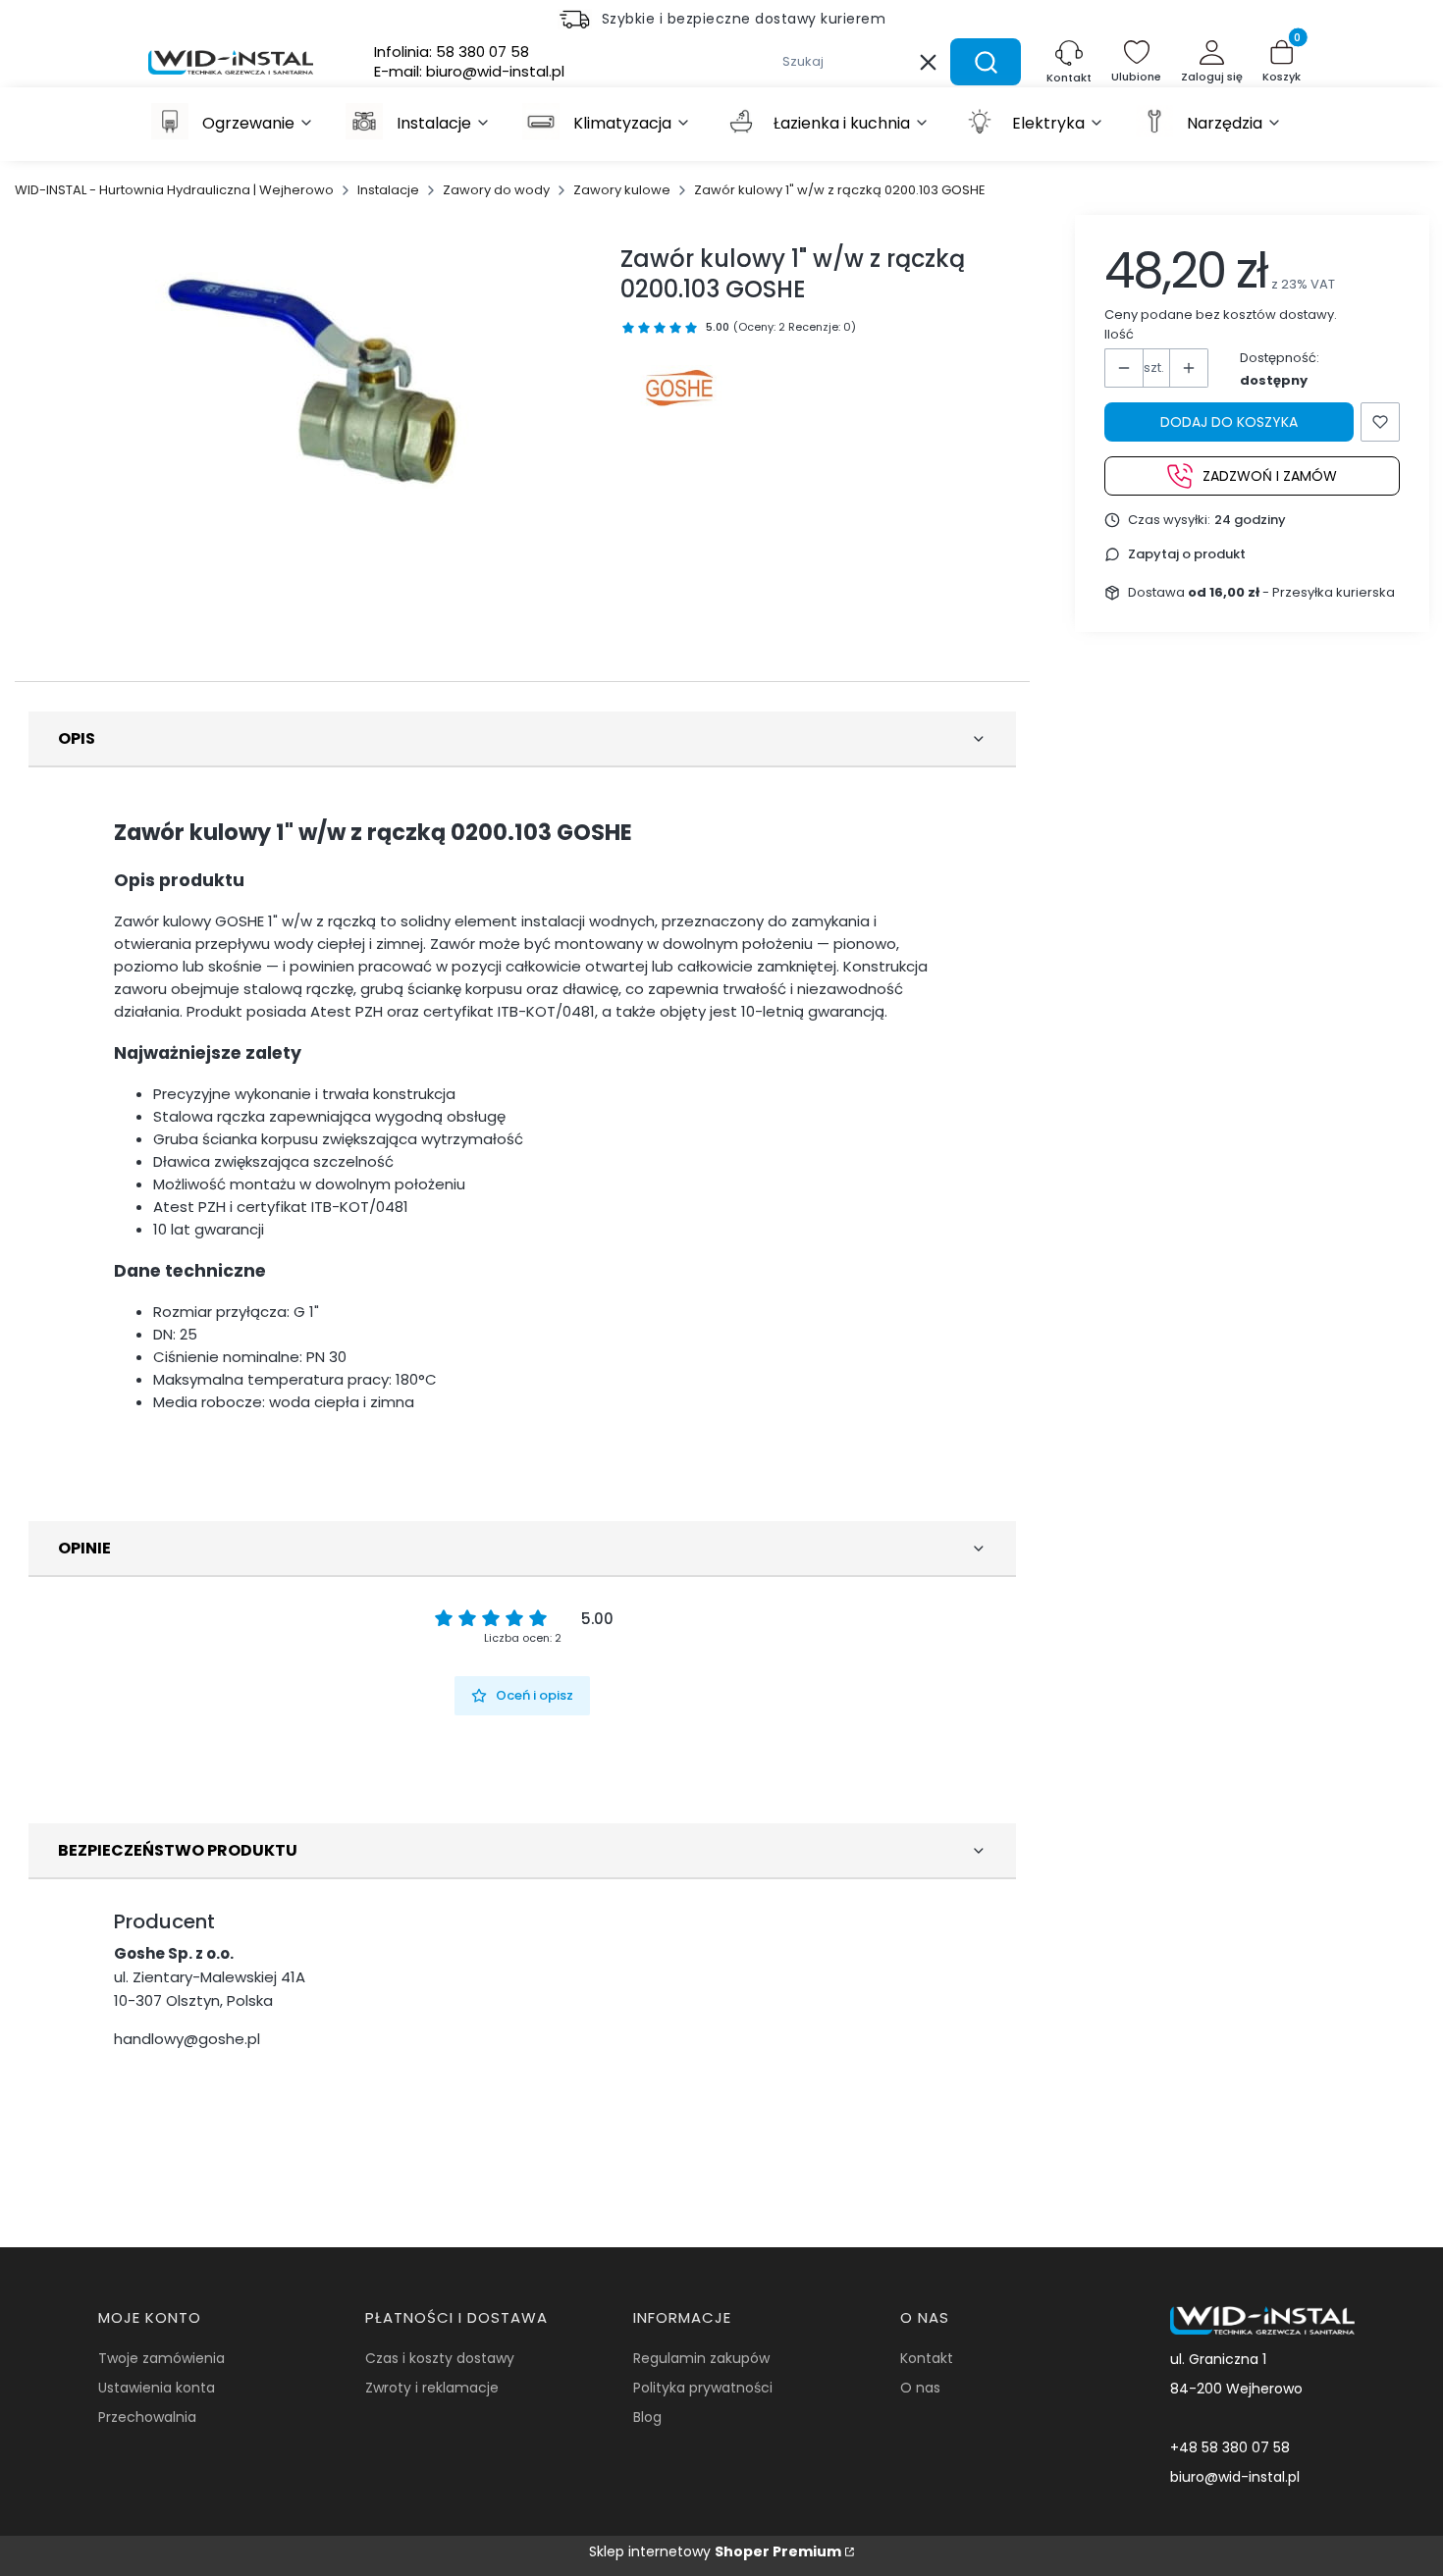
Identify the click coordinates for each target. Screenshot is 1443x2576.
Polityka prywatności (703, 2388)
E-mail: (469, 72)
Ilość (1119, 334)
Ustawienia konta (157, 2388)
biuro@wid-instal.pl (1235, 2477)
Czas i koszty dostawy (440, 2358)
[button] (986, 62)
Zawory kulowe (622, 190)
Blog (647, 2417)
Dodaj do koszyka (1229, 422)
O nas (920, 2388)
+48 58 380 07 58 (1230, 2447)
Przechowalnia (147, 2417)
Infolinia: (452, 52)
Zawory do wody (496, 190)
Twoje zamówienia (161, 2358)
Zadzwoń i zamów (1270, 475)
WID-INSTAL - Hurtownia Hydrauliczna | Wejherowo (174, 190)
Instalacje (388, 190)
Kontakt (927, 2358)
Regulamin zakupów (701, 2358)
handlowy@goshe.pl (187, 2039)
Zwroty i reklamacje (432, 2388)
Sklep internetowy (715, 2551)
